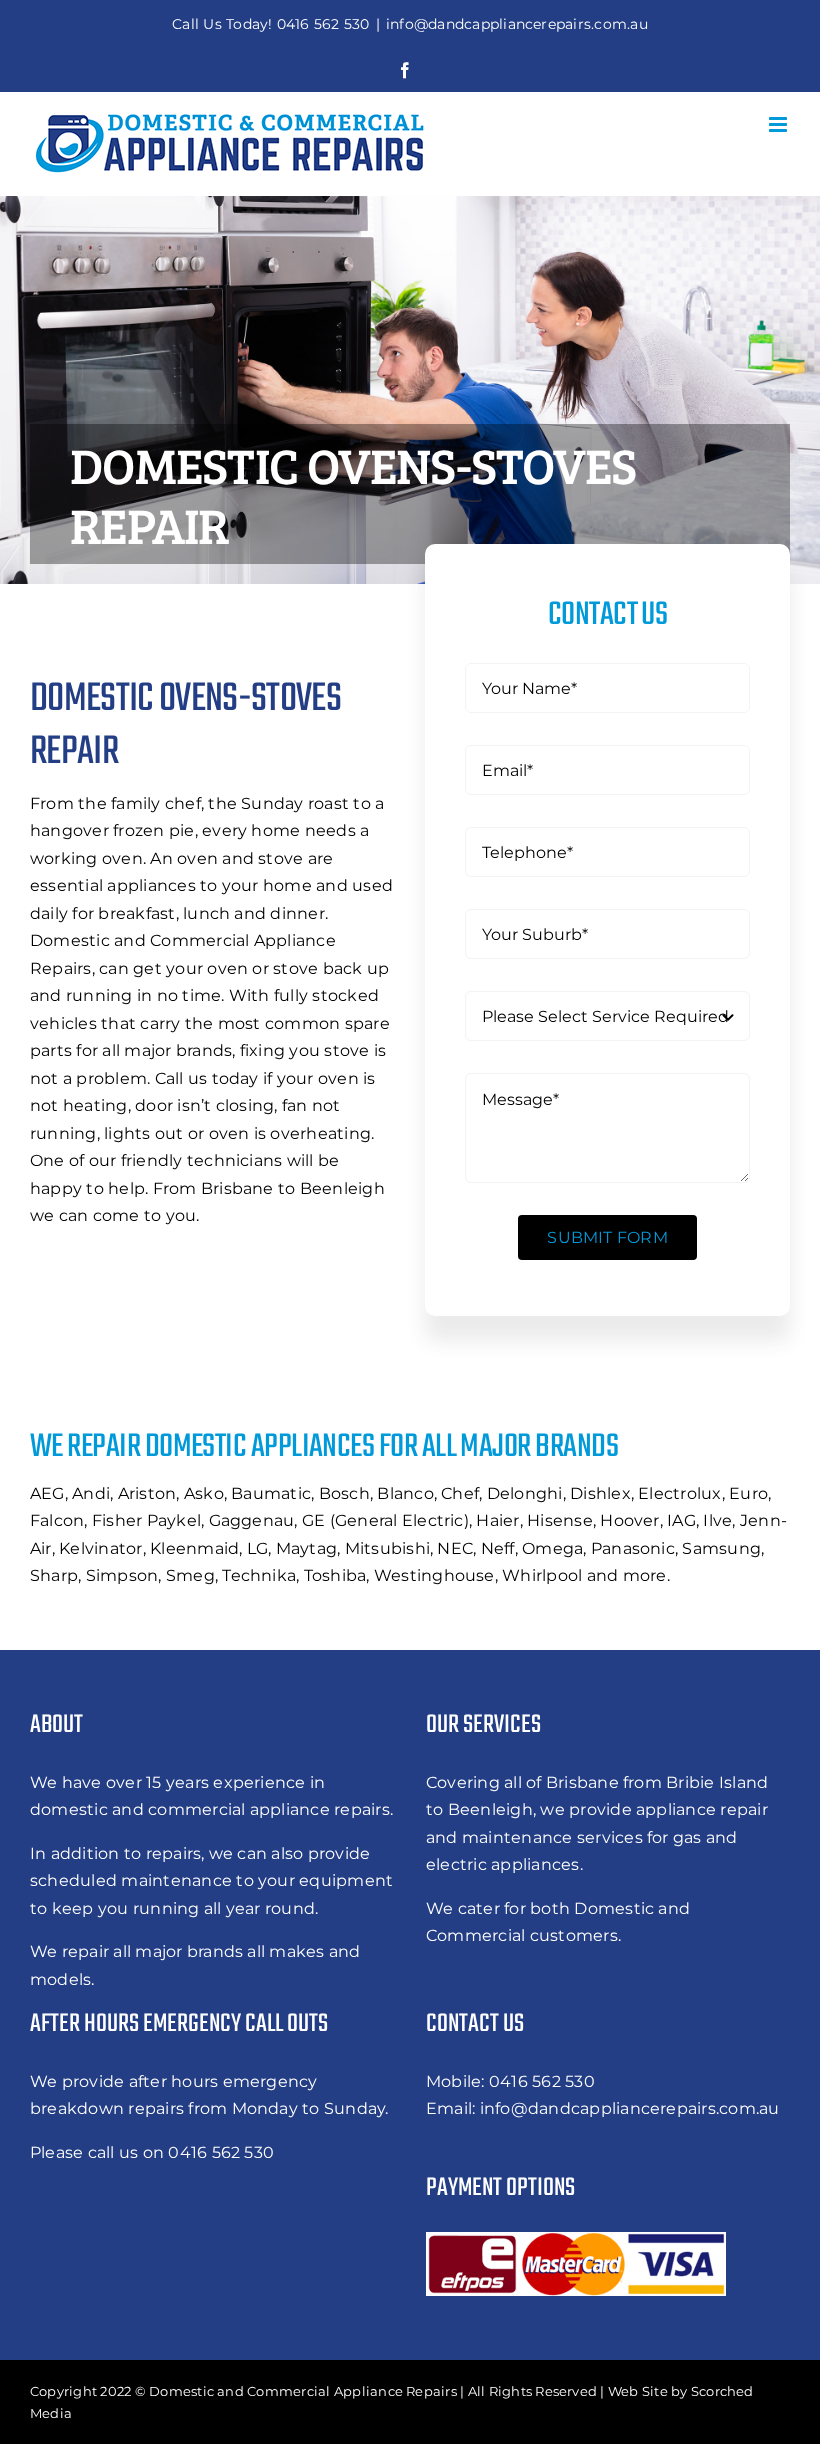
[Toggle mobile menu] (779, 124)
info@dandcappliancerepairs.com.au (517, 24)
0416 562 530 (542, 2081)
